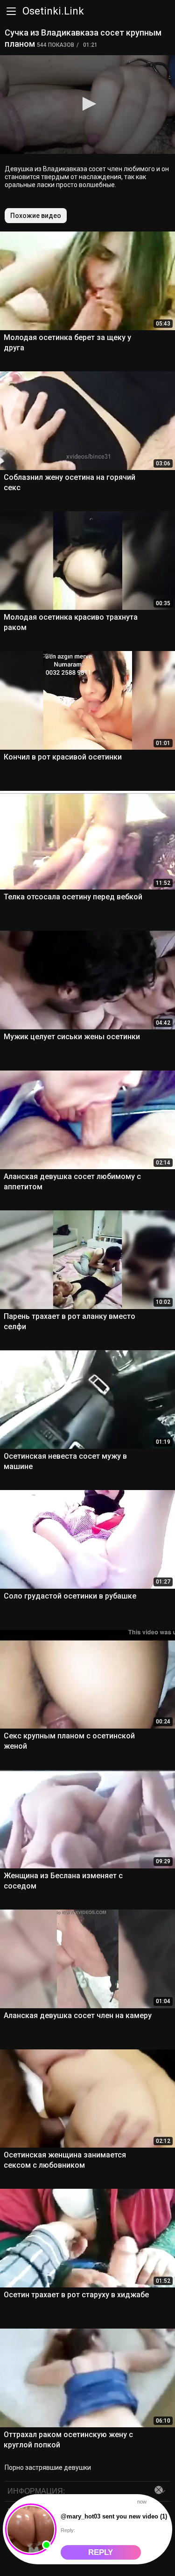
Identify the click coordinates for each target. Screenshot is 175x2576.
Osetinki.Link (53, 11)
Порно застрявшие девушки (48, 2467)
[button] (88, 104)
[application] (87, 105)
